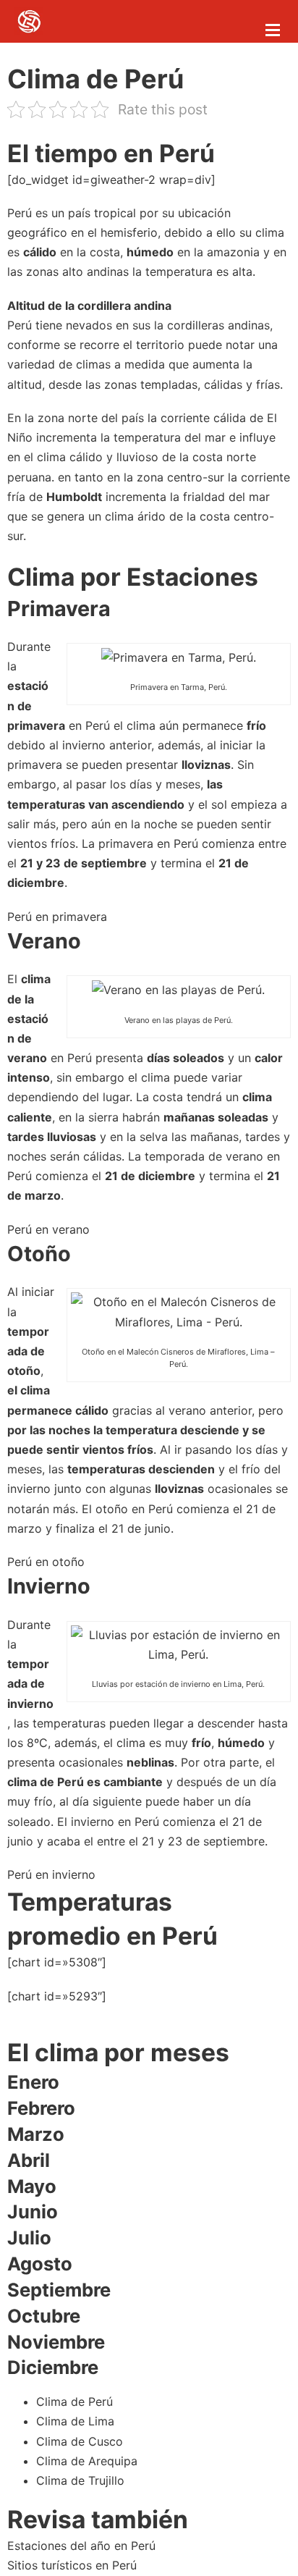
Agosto (40, 2264)
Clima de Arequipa (87, 2461)
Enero (33, 2082)
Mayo (32, 2186)
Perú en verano (48, 1229)
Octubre (44, 2316)
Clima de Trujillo (80, 2480)
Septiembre (59, 2290)
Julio (29, 2238)
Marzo (36, 2134)
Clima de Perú (74, 2402)
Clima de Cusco (80, 2441)
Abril (29, 2160)
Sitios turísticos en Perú (72, 2565)
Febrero (41, 2108)
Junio (33, 2211)
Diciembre (53, 2367)
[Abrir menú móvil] (273, 30)
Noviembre (56, 2342)
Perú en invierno (51, 1874)
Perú (20, 213)
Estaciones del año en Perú (81, 2546)
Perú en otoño (46, 1562)
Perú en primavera (57, 917)
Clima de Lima (75, 2421)
